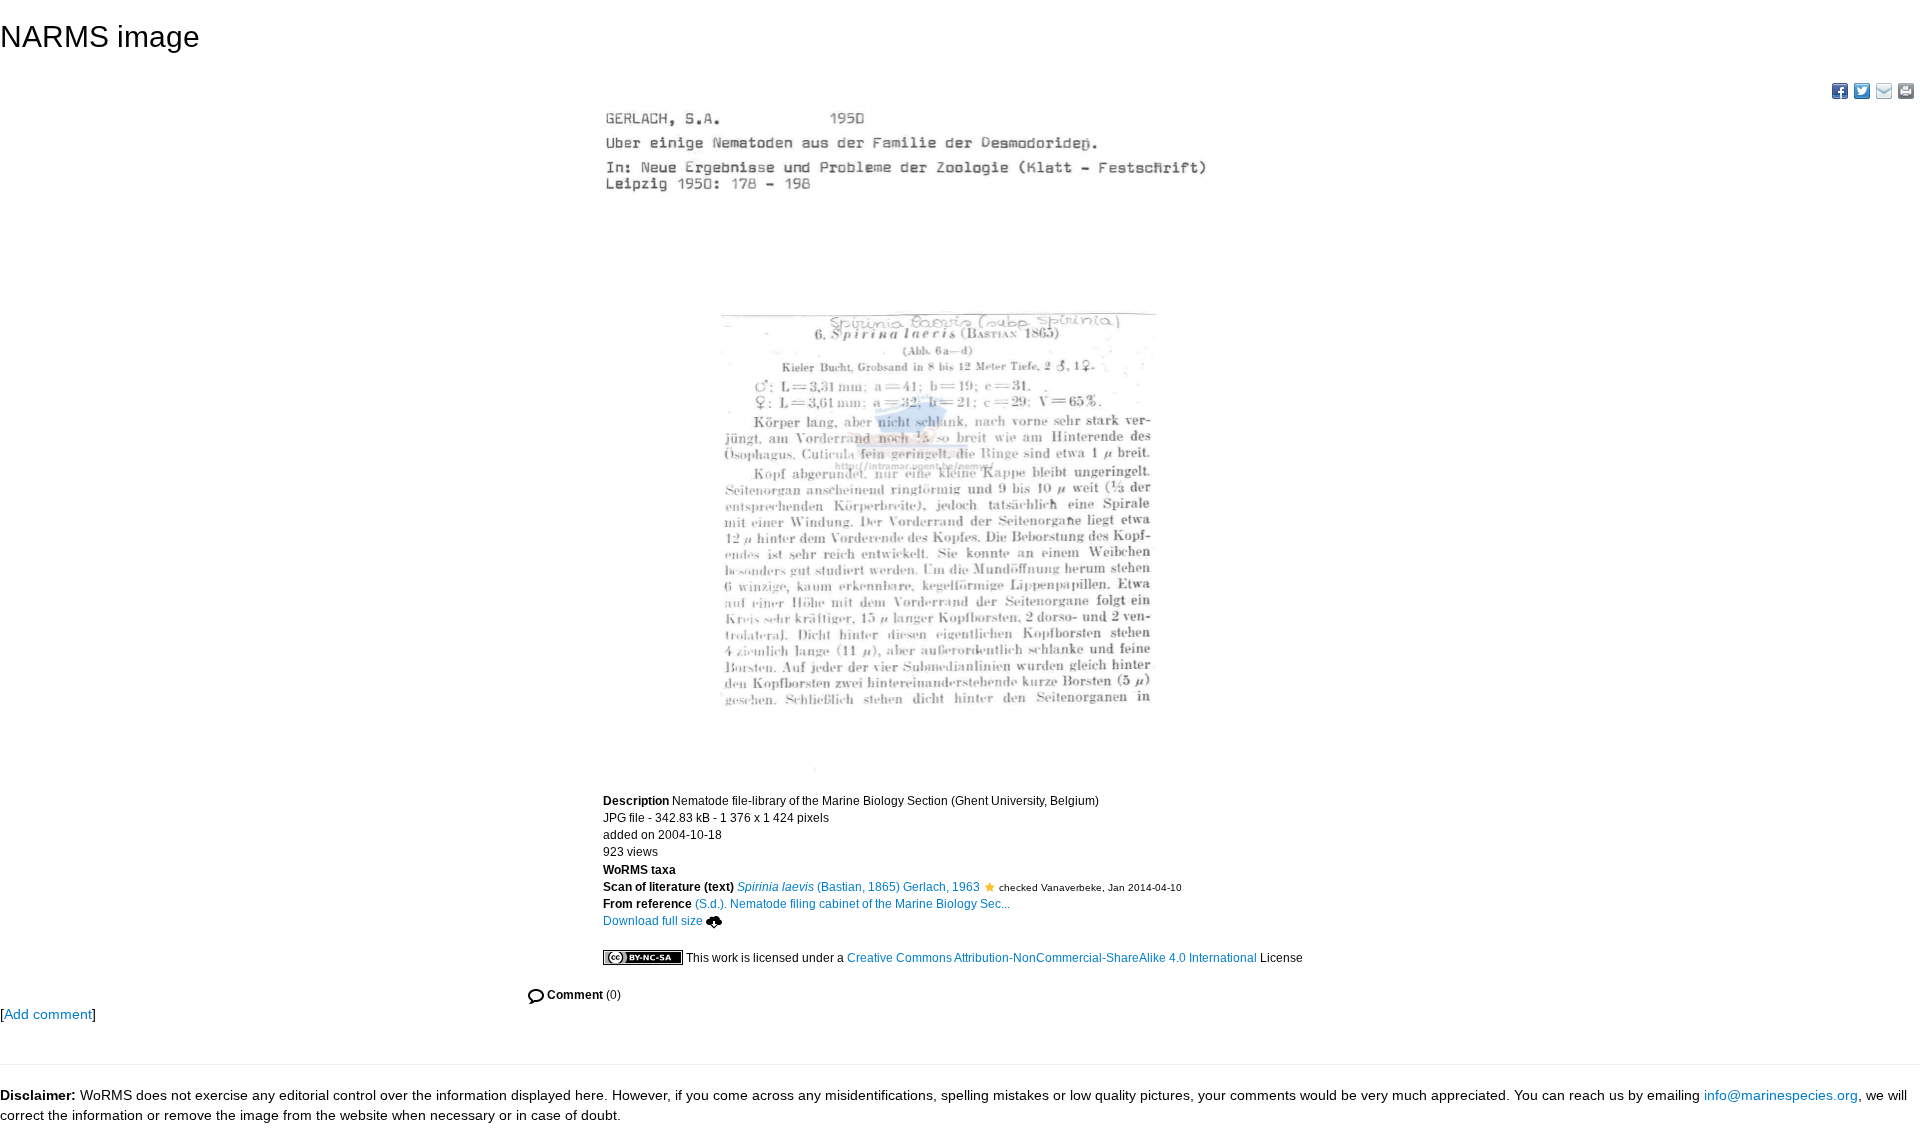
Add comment (48, 1014)
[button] (989, 887)
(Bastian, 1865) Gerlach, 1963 (858, 887)
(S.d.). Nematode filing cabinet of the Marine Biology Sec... (852, 904)
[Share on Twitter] (1862, 91)
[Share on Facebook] (1840, 91)
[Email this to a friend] (1906, 91)
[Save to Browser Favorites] (1884, 91)
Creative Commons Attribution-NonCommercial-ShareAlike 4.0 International (1052, 958)
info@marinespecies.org (1781, 1095)
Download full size (653, 921)
